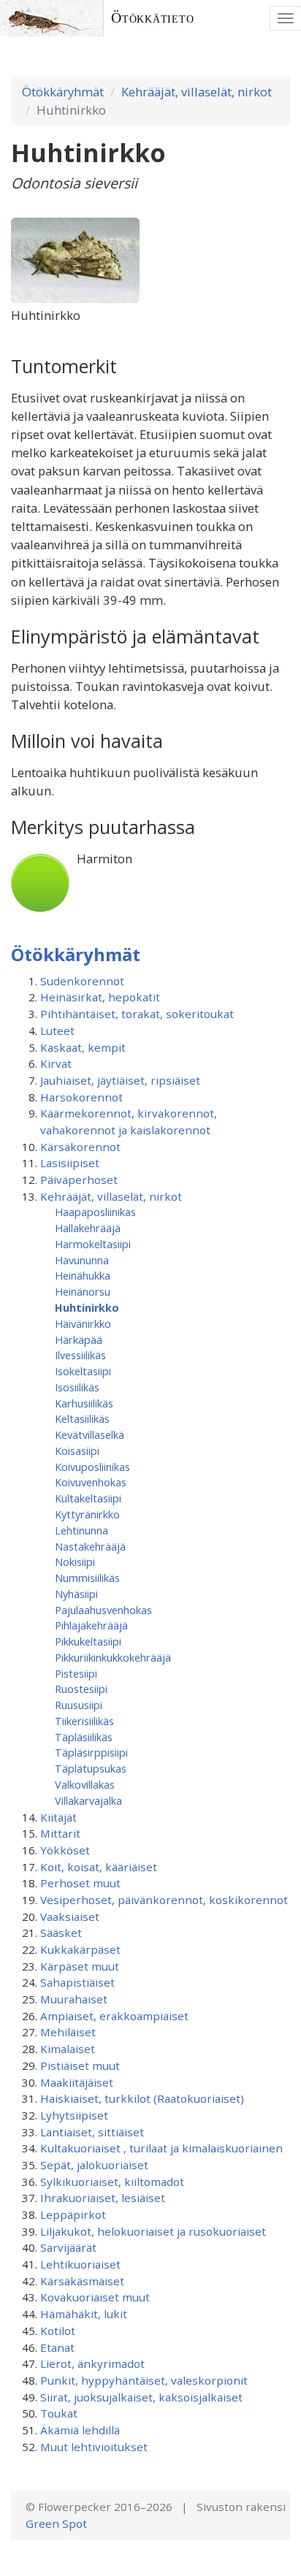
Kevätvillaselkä (89, 1434)
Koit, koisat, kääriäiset (99, 1867)
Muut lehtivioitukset (94, 2447)
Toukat (59, 2413)
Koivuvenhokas (91, 1482)
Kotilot (58, 2331)
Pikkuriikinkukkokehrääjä (113, 1657)
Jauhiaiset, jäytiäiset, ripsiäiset (120, 1080)
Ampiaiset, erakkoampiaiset (114, 2016)
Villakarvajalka (88, 1800)
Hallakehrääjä (88, 1228)
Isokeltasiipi (83, 1371)
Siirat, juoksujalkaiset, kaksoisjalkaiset (141, 2397)
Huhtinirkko (87, 1307)
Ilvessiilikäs (80, 1355)
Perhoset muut (80, 1883)
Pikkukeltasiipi (88, 1641)
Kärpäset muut (80, 1966)
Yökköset (65, 1850)
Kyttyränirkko (87, 1514)
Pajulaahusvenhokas (103, 1610)
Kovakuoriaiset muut (95, 2297)
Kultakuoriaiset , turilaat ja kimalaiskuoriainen (161, 2148)
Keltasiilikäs (82, 1418)
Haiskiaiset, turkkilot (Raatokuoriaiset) (142, 2098)
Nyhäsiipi (76, 1594)
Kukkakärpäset (80, 1949)
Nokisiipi (75, 1562)
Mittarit (60, 1833)
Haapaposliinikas (95, 1212)
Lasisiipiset (70, 1163)
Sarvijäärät (68, 2247)
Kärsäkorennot (80, 1147)
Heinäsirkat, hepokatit (100, 997)
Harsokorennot (81, 1097)
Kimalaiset (68, 2049)
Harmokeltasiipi (93, 1244)
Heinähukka (83, 1275)
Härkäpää (79, 1339)
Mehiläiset (68, 2032)
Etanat (57, 2347)
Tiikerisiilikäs (84, 1721)
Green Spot (56, 2523)
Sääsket (61, 1933)
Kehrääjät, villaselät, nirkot (197, 92)
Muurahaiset (74, 1999)
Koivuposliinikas (92, 1467)
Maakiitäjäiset (77, 2082)
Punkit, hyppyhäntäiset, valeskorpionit (144, 2380)
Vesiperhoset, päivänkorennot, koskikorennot (164, 1900)
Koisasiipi (77, 1451)
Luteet (57, 1031)
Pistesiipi (76, 1673)
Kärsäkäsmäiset (82, 2281)
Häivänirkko (83, 1323)
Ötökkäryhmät (63, 92)
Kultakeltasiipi (88, 1498)
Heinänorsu (83, 1291)
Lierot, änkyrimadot (92, 2363)
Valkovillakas (85, 1784)
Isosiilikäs (77, 1387)
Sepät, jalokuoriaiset (94, 2165)
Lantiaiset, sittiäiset (92, 2132)
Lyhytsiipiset (74, 2115)
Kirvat (56, 1063)
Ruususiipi (79, 1705)
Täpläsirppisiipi (91, 1752)
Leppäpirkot (73, 2214)
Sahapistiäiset (77, 1982)
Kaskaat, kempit (83, 1047)
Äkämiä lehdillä (80, 2430)
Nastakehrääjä (90, 1546)
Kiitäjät (58, 1817)
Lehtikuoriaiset (80, 2264)
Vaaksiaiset (70, 1916)
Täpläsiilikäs (84, 1737)
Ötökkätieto (153, 18)
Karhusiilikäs (84, 1403)
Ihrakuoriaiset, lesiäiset (103, 2198)
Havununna (82, 1260)
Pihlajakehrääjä (91, 1625)
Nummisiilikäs (87, 1578)
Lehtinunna (81, 1530)
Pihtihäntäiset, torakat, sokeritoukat (137, 1014)
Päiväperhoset (79, 1180)
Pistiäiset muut (80, 2065)
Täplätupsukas (91, 1768)
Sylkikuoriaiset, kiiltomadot (112, 2182)
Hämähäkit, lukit (84, 2314)
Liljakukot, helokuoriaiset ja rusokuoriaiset (153, 2231)
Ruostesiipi (81, 1689)
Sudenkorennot (82, 981)
